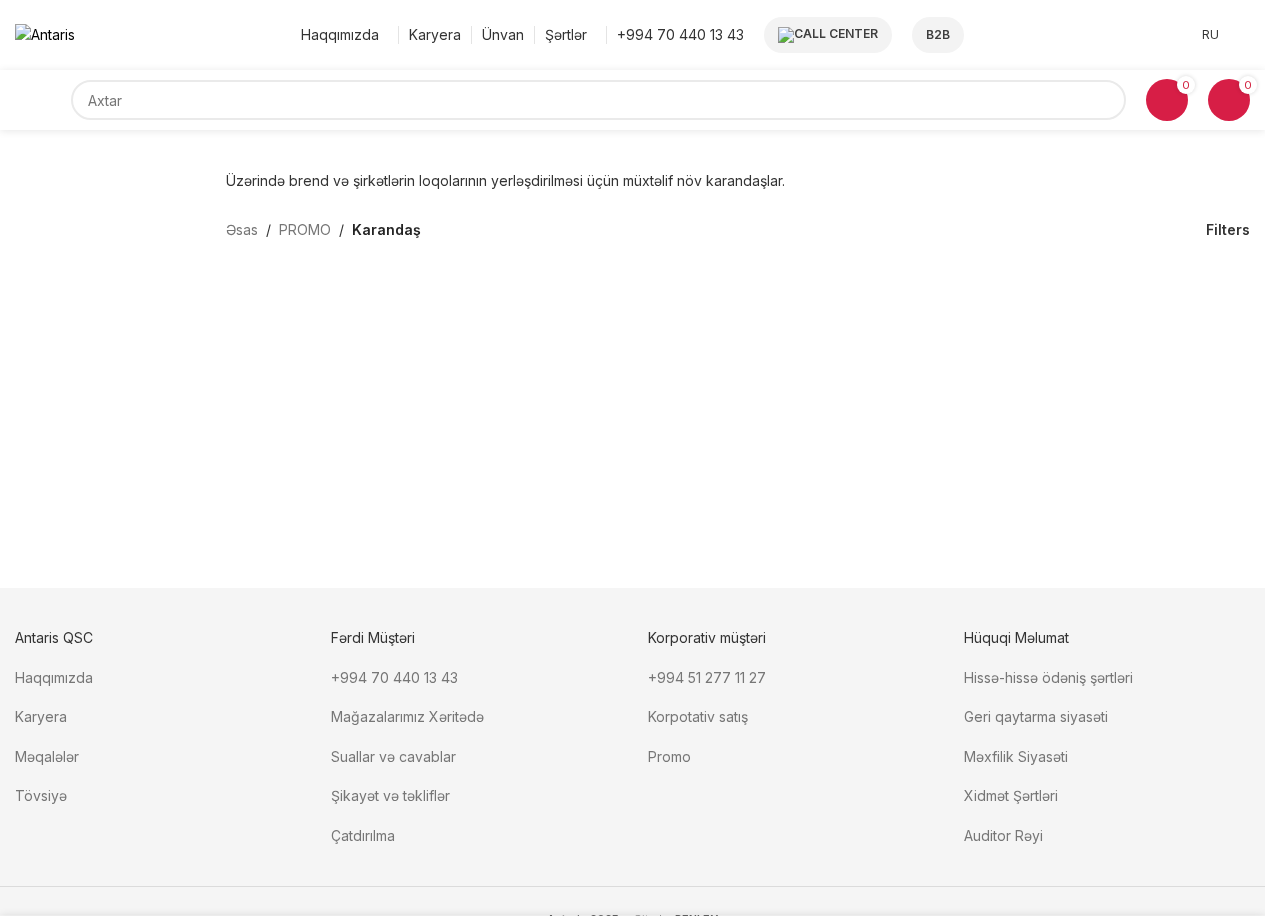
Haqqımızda (54, 677)
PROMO (305, 229)
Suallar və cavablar (393, 756)
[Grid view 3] (1117, 229)
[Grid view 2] (1086, 229)
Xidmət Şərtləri (1013, 795)
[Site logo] (45, 33)
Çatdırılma (363, 835)
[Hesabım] (1244, 35)
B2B (938, 34)
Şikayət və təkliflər (390, 795)
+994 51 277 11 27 (707, 677)
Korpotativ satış (698, 716)
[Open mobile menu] (43, 100)
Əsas (242, 229)
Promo (669, 756)
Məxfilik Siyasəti (1016, 756)
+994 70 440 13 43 (394, 677)
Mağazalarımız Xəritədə (407, 716)
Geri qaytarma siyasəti (1036, 716)
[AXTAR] (1106, 100)
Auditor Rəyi (1003, 835)
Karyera (41, 716)
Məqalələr (47, 756)
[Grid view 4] (1149, 229)
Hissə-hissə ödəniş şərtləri (1048, 677)
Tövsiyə (41, 795)
